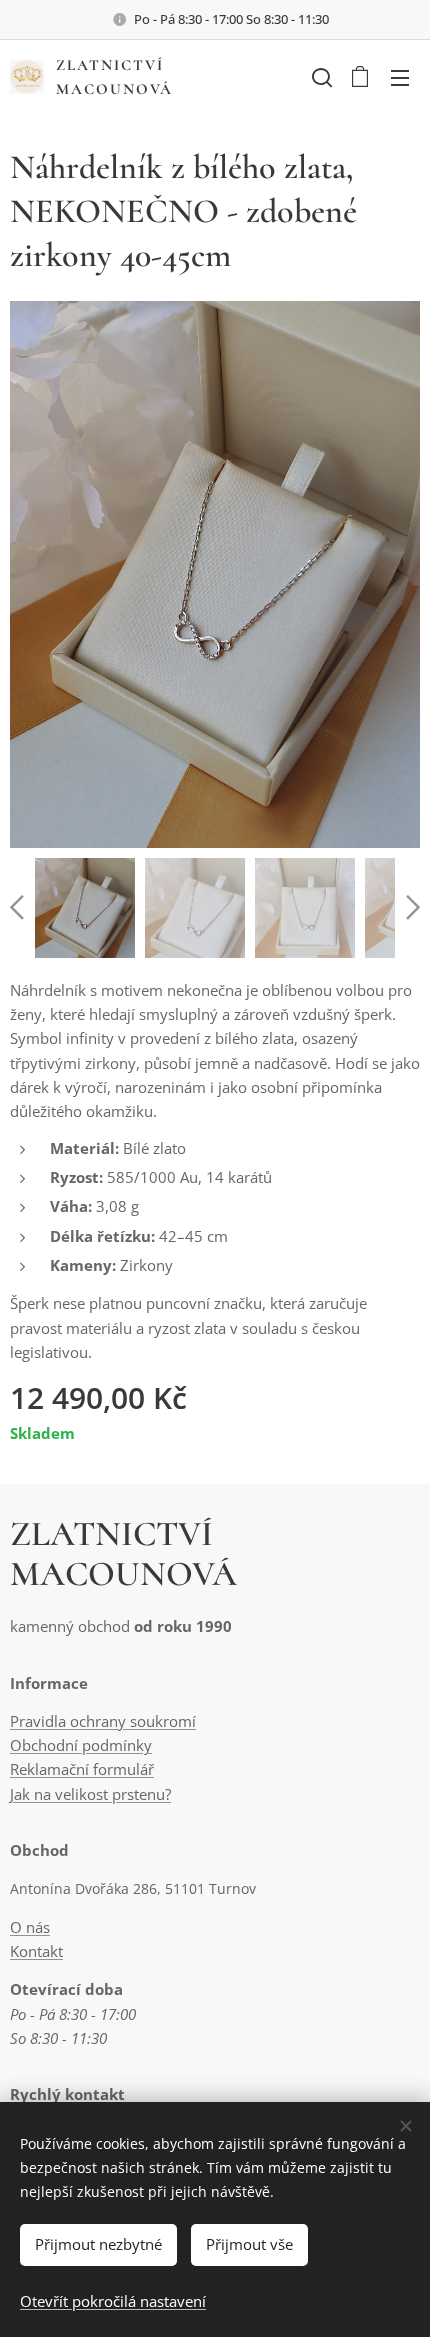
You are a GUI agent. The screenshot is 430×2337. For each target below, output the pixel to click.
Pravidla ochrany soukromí (103, 1721)
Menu (400, 77)
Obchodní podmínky (81, 1745)
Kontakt (36, 1951)
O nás (30, 1927)
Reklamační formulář (82, 1769)
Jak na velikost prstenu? (90, 1794)
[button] (320, 77)
